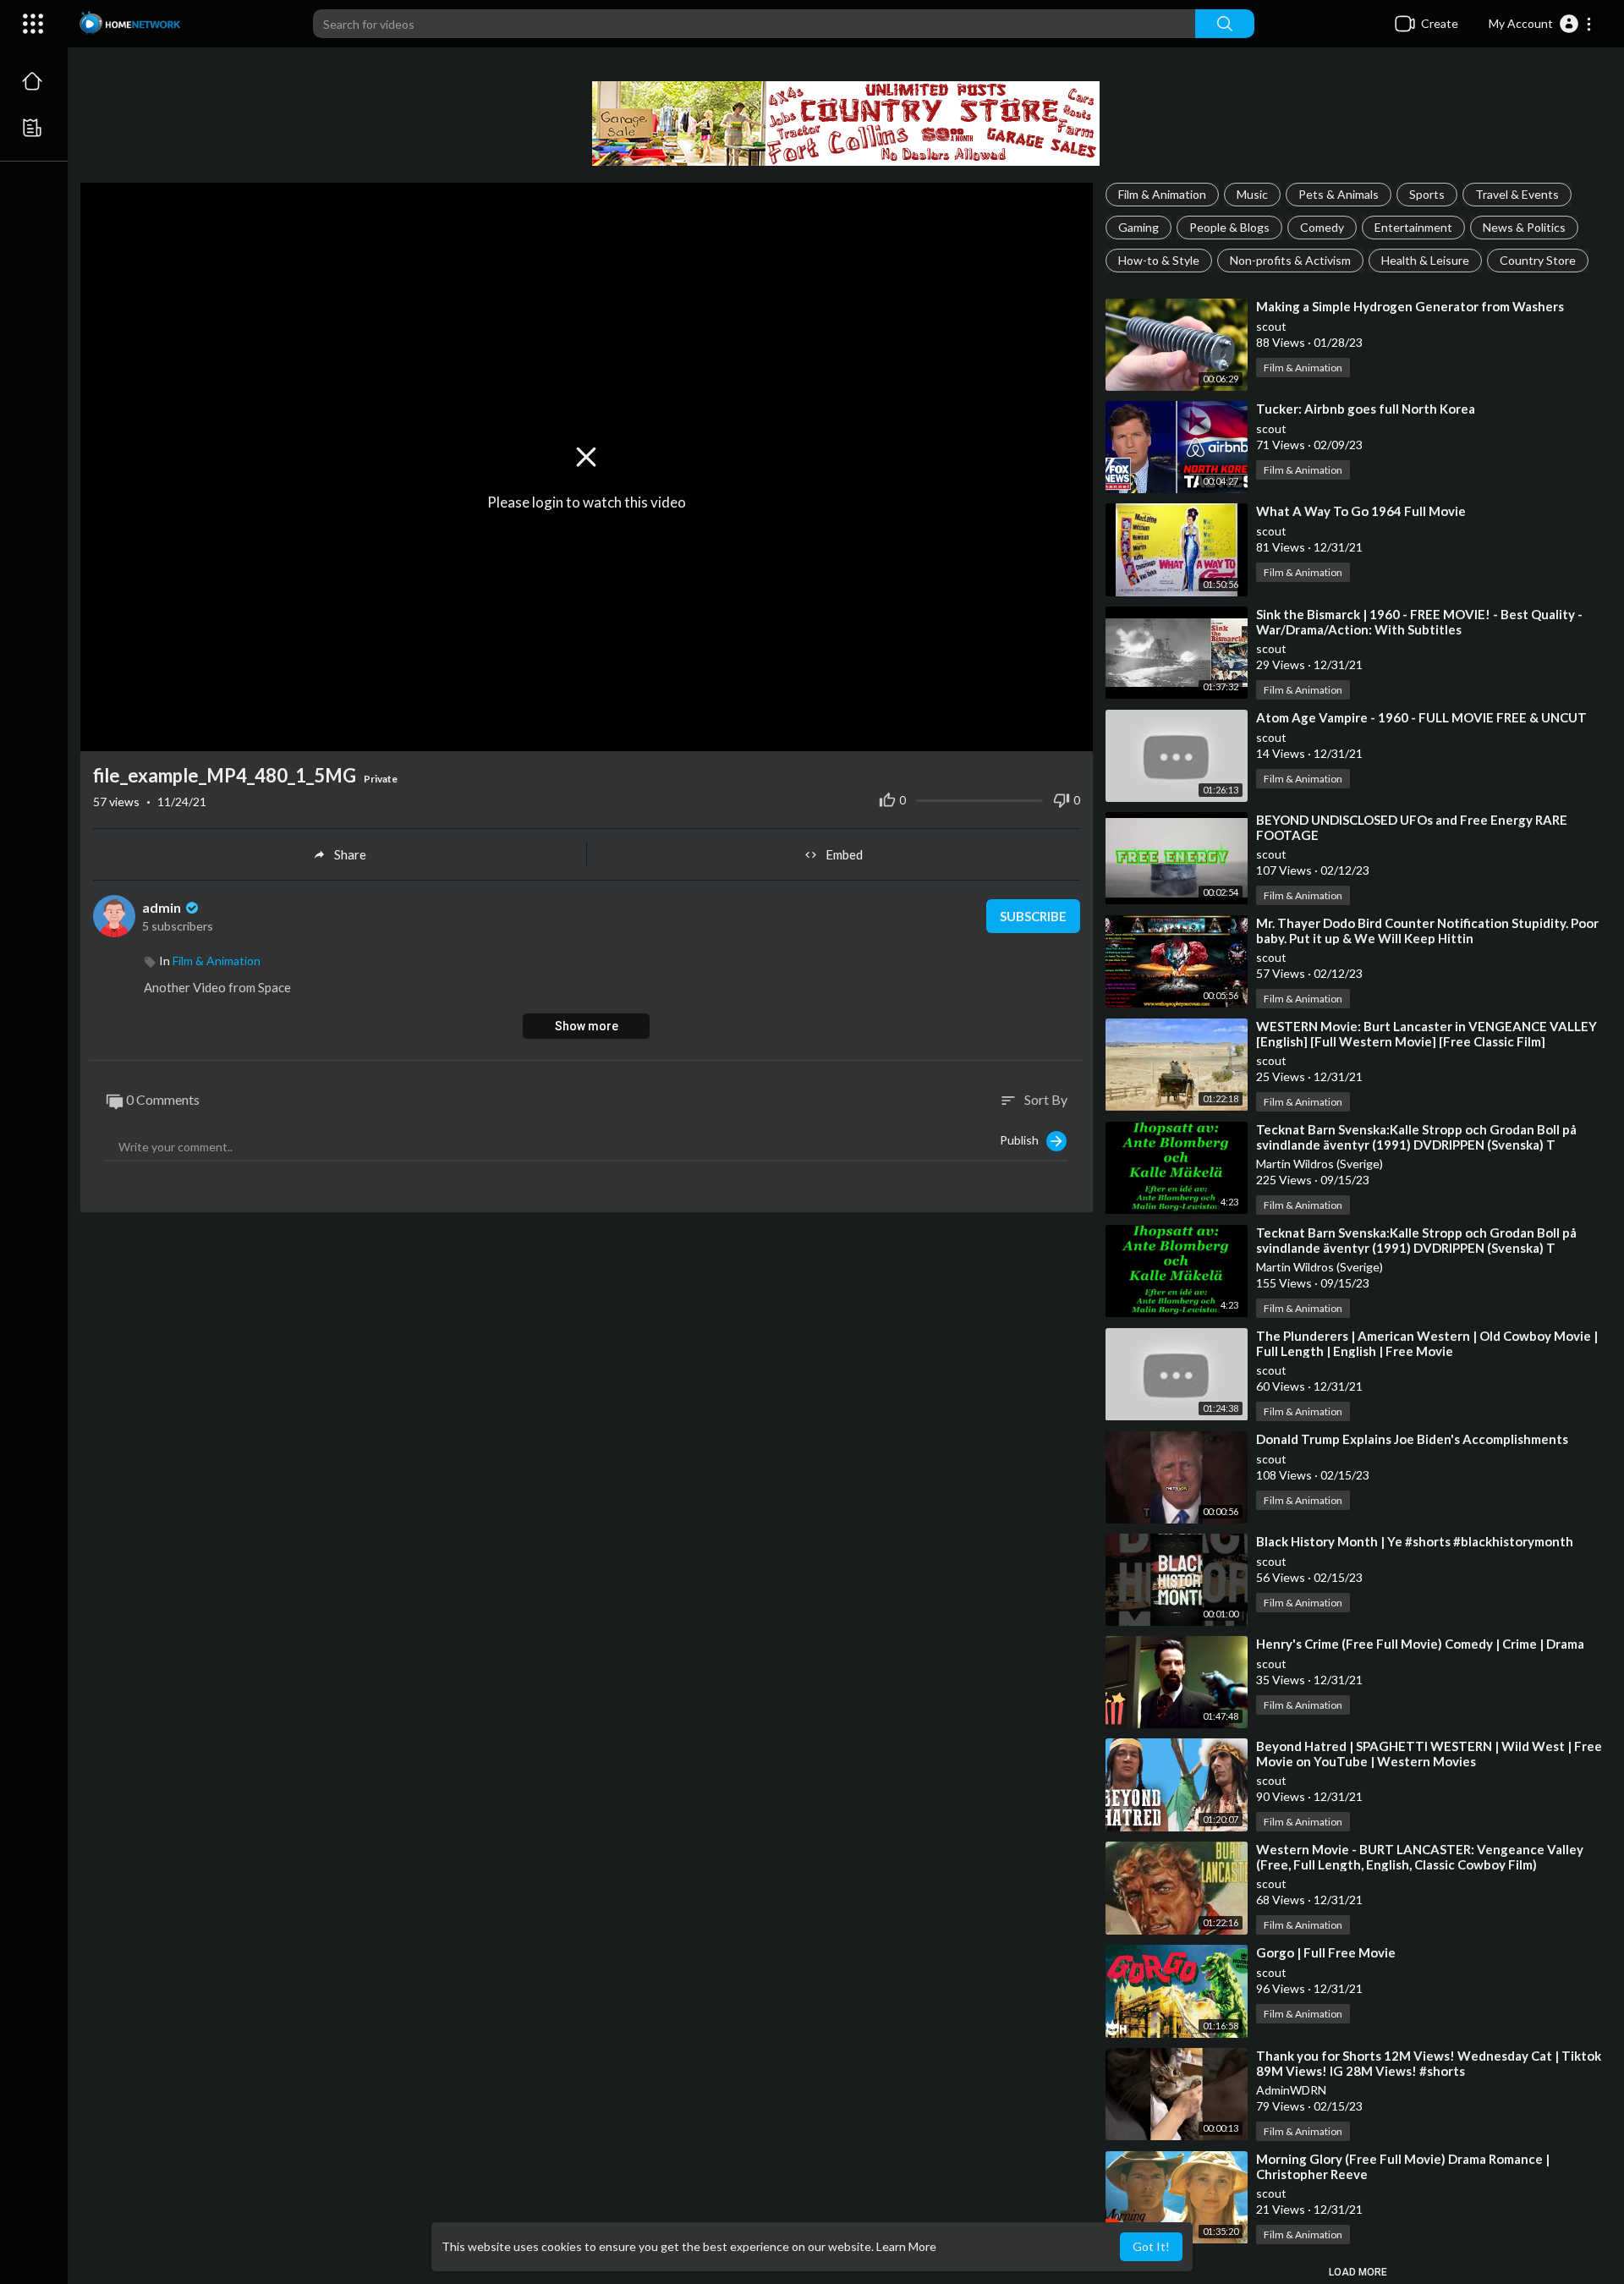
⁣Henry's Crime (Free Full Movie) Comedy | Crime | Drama (1420, 1644)
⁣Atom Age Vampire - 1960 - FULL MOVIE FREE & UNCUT (1421, 717)
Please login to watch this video (587, 502)
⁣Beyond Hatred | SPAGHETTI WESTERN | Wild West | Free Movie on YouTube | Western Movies (1429, 1754)
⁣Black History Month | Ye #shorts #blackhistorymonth (1415, 1541)
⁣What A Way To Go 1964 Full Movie (1361, 511)
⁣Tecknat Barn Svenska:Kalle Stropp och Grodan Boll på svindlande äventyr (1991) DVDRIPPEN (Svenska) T (1416, 1137)
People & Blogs (1229, 227)
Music (1252, 194)
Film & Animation (1162, 194)
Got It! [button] (1151, 2246)
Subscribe (1033, 916)
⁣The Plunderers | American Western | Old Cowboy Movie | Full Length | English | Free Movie (1427, 1343)
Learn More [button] (906, 2246)
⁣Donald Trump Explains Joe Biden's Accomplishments (1412, 1439)
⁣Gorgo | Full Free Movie (1326, 1952)
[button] (1541, 24)
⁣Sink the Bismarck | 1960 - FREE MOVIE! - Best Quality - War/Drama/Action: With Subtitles (1419, 622)
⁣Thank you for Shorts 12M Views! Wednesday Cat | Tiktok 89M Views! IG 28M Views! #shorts (1429, 2063)
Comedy (1322, 227)
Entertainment (1413, 227)
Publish (1023, 1139)
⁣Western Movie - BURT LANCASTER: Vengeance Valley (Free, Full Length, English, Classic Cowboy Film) (1420, 1857)
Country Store (1538, 260)
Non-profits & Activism (1290, 260)
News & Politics (1524, 227)
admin (163, 907)
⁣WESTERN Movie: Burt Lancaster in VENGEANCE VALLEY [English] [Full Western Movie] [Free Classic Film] (1426, 1034)
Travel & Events (1517, 194)
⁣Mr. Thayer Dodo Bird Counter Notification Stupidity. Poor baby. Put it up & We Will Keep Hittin (1427, 931)
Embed (844, 854)
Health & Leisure (1425, 260)
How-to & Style (1159, 260)
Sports (1427, 194)
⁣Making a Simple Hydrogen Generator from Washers (1410, 306)
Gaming (1138, 227)
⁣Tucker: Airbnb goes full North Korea (1366, 409)
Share (350, 854)
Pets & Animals (1339, 194)
